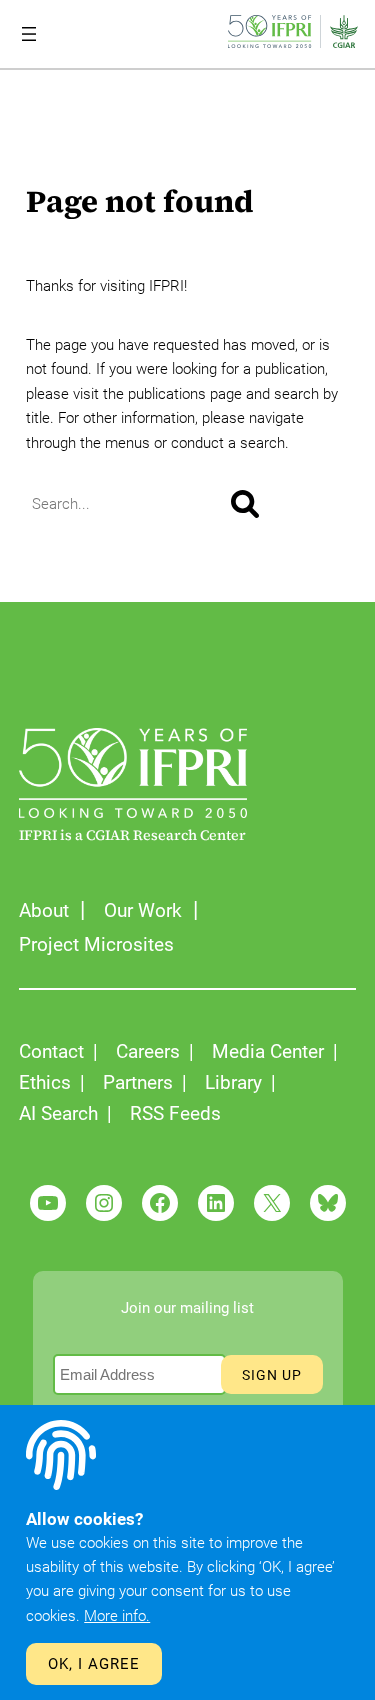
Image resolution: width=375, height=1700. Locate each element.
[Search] (245, 504)
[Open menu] (29, 34)
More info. (117, 1616)
